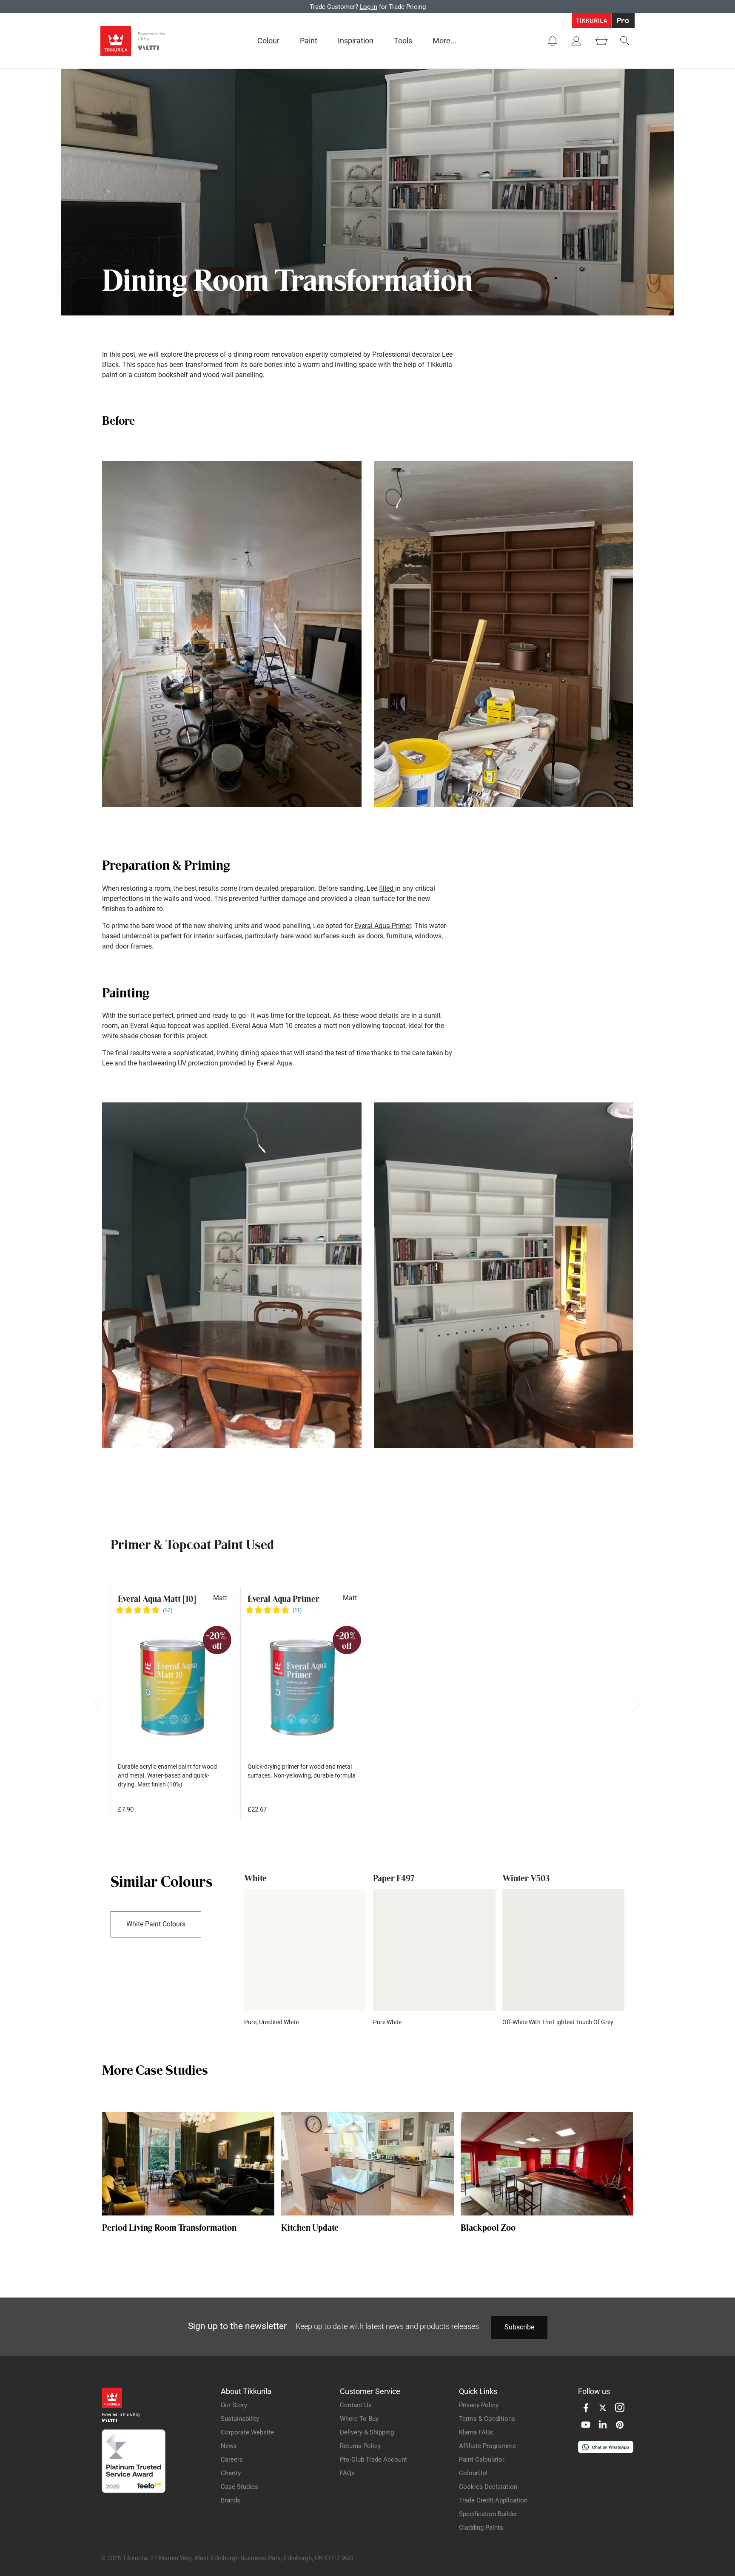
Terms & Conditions (487, 2419)
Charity (231, 2473)
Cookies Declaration (488, 2487)
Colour (268, 41)
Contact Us (356, 2405)
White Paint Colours (156, 1924)
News (229, 2446)
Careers (232, 2460)
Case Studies (239, 2487)
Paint (309, 41)
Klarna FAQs (476, 2432)
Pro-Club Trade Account (373, 2460)
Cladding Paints (481, 2528)
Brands (231, 2500)
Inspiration (356, 41)
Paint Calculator (482, 2460)
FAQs (347, 2473)
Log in (369, 7)
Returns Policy (360, 2446)
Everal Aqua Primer (383, 926)
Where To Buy (359, 2419)
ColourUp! (473, 2473)
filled (387, 888)
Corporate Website (247, 2432)
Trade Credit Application (493, 2500)
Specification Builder (488, 2514)
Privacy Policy (479, 2405)
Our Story (234, 2405)
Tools (403, 41)
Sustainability (240, 2419)
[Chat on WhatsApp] (606, 2451)
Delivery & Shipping (367, 2432)
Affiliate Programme (487, 2446)
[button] (553, 41)
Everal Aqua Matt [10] (157, 1599)
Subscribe (519, 2327)
